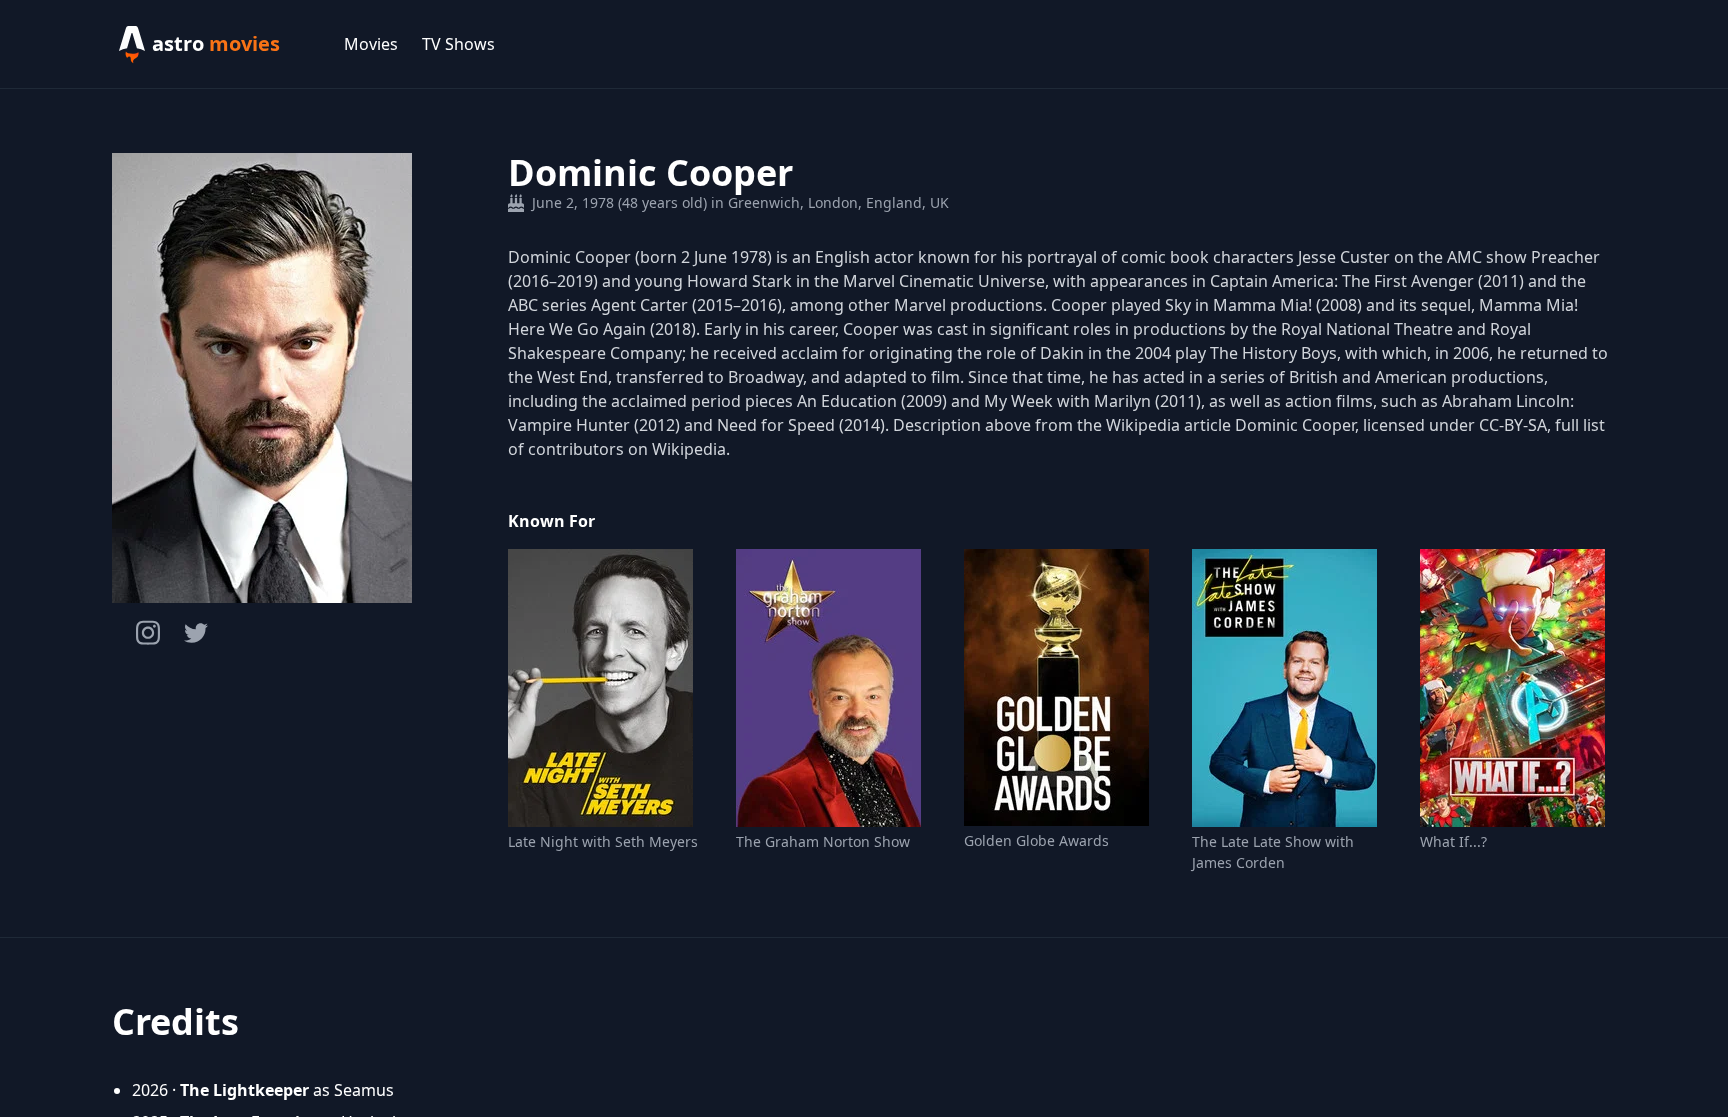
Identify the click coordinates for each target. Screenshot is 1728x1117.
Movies (371, 44)
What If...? (1453, 841)
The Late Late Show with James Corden (1273, 852)
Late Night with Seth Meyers (603, 841)
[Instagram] (148, 632)
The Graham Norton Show (823, 841)
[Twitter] (196, 633)
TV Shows (458, 44)
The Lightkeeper (244, 1090)
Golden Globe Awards (1036, 840)
